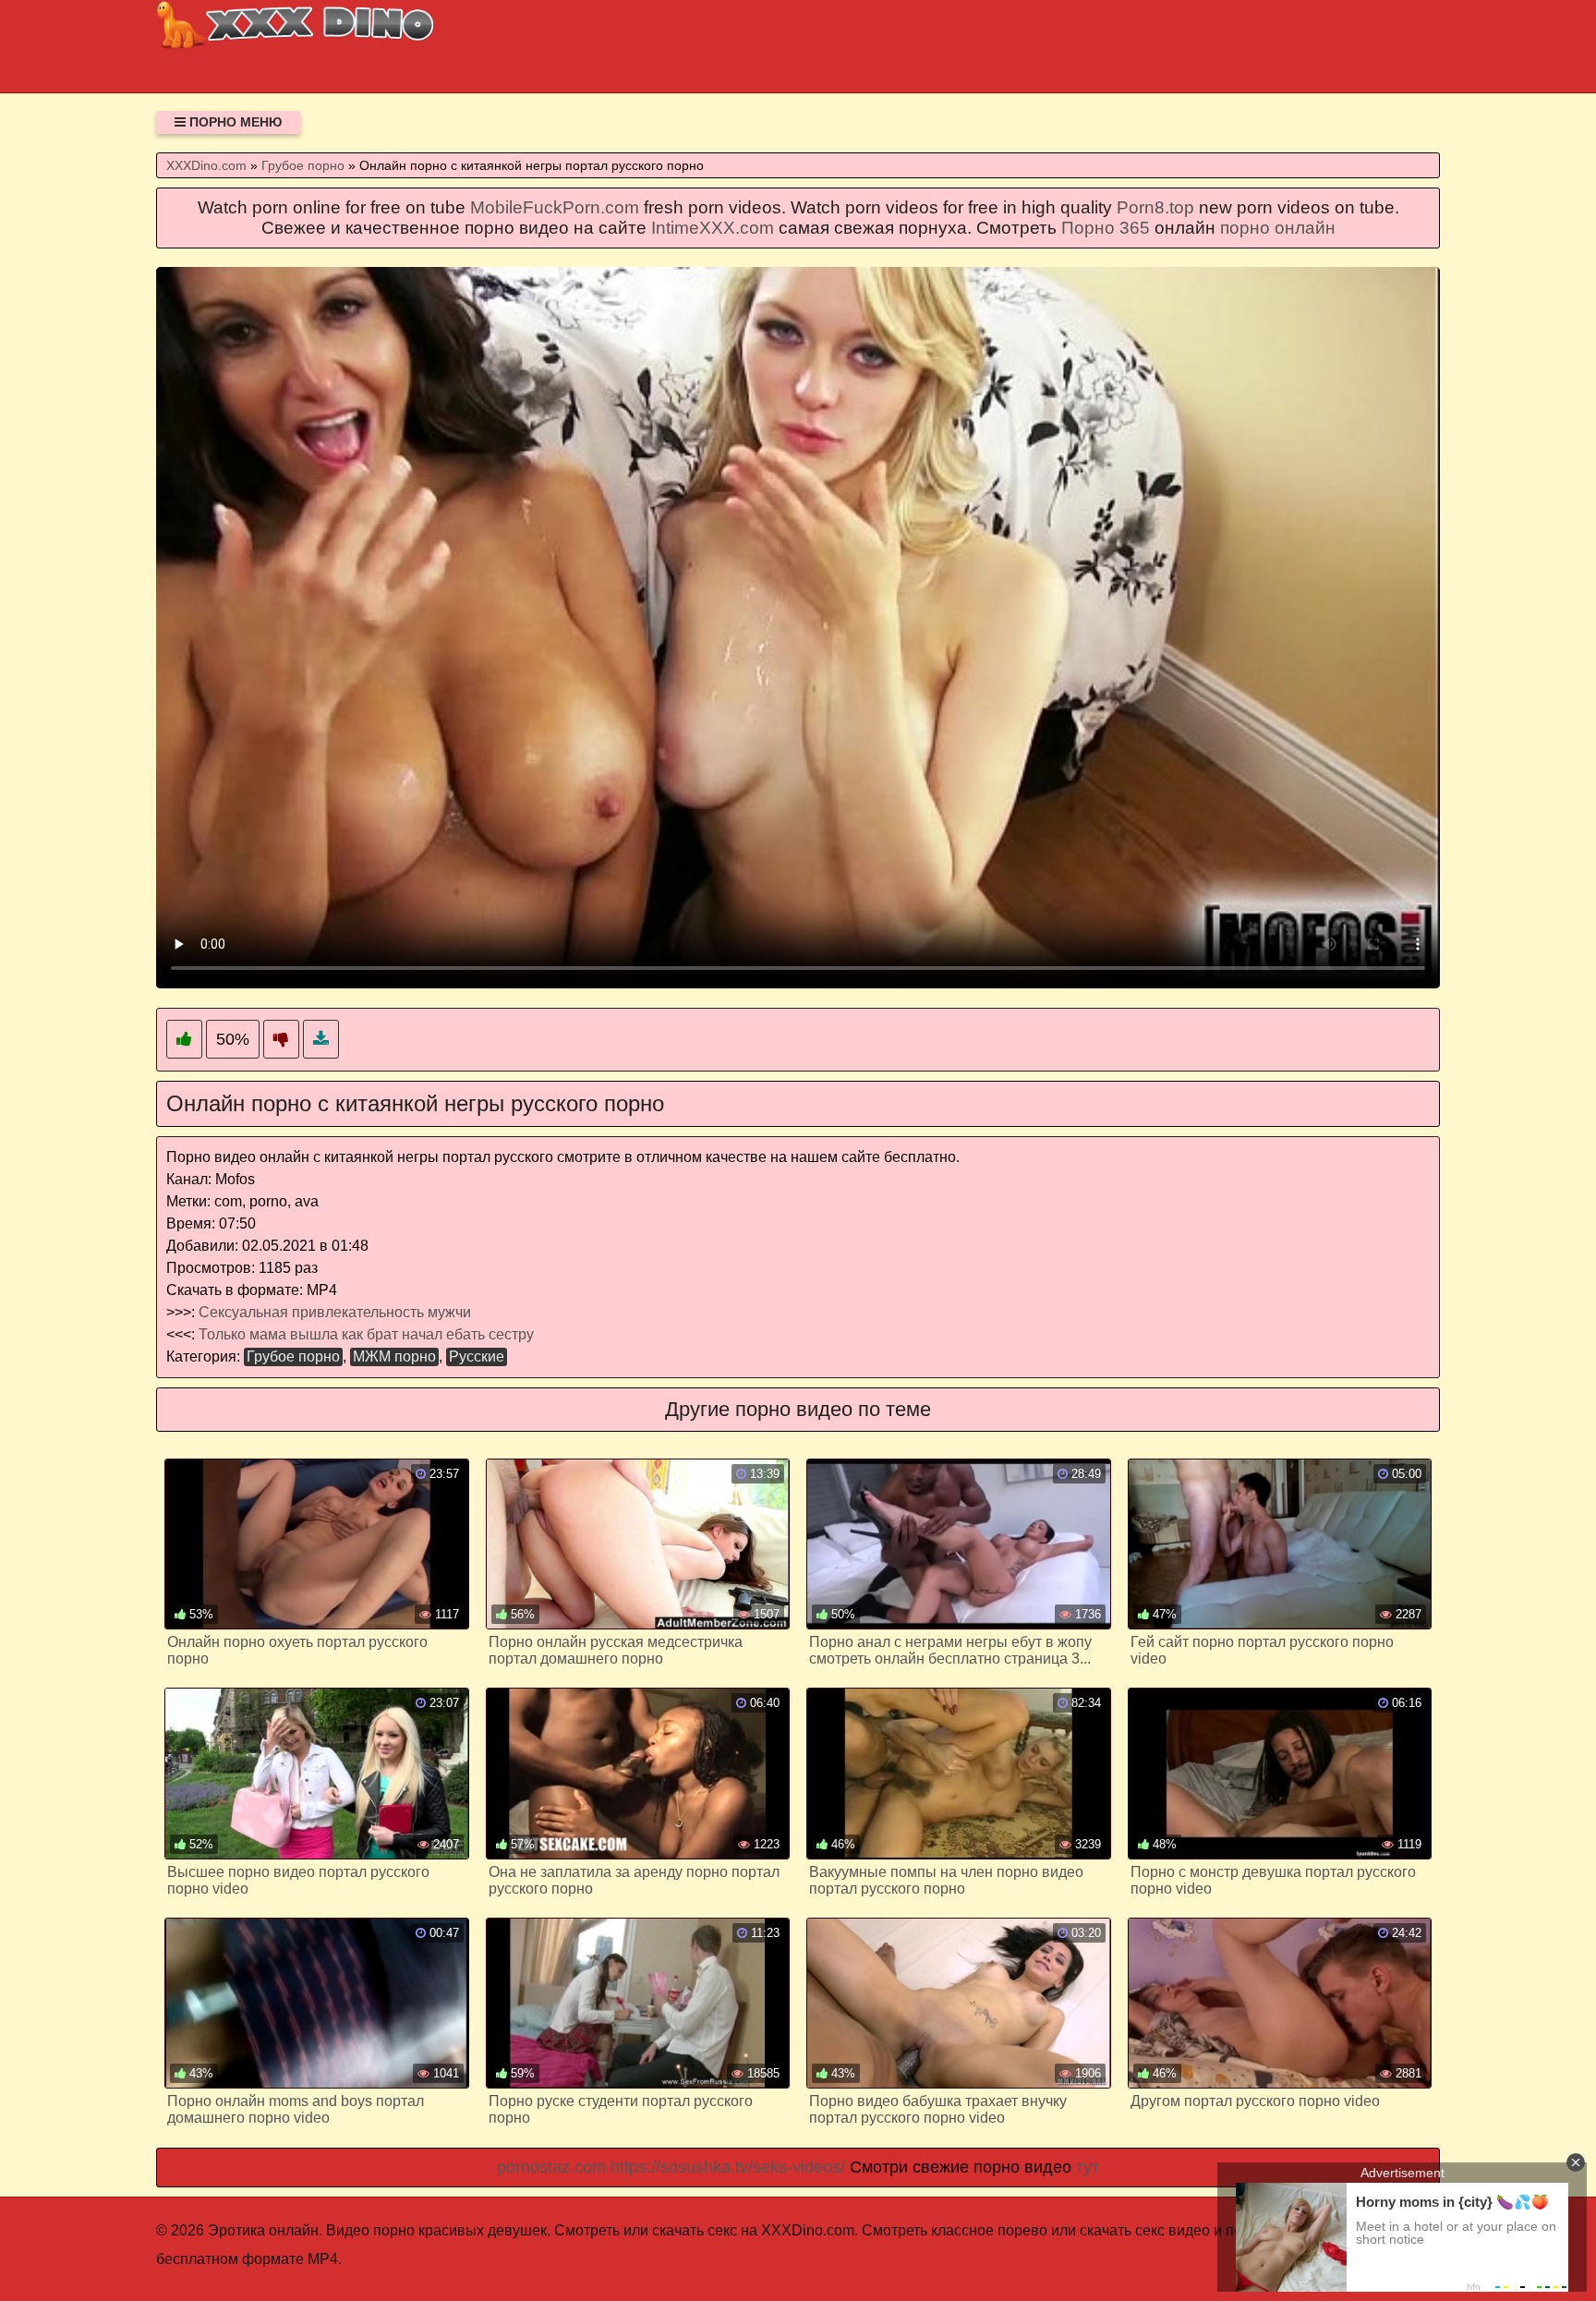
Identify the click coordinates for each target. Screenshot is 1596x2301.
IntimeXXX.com (713, 228)
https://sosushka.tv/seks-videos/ (728, 2167)
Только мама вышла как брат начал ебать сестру (366, 1334)
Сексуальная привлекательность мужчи (335, 1312)
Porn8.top (1155, 207)
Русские (477, 1356)
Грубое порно (293, 1356)
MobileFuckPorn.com (555, 207)
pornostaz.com (551, 2167)
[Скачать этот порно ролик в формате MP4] (321, 1040)
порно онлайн (1278, 228)
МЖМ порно (394, 1356)
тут (1088, 2167)
